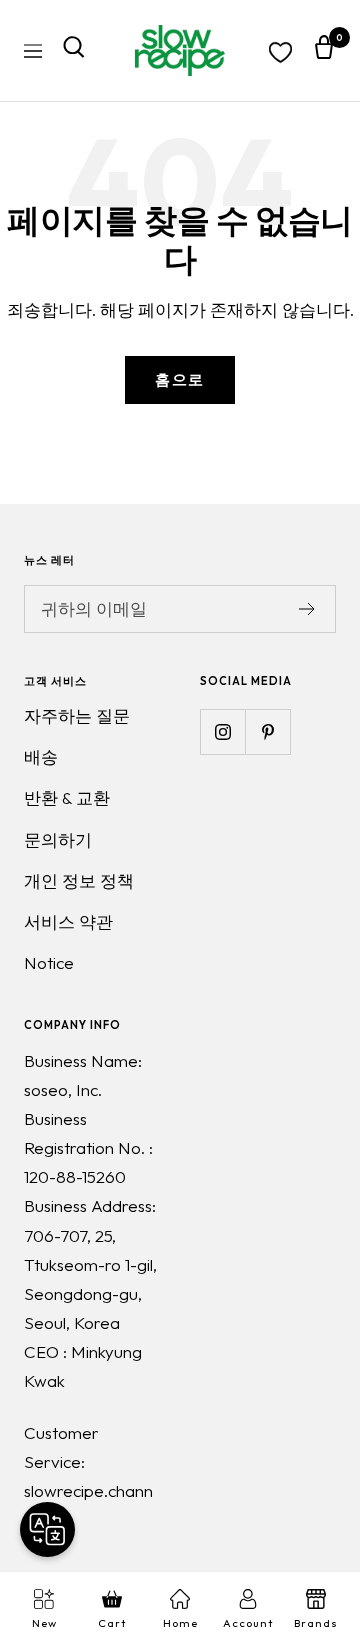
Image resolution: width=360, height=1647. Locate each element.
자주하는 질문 (77, 715)
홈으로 (180, 379)
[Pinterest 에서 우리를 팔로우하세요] (267, 731)
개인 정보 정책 (79, 880)
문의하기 (58, 839)
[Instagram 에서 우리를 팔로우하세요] (222, 731)
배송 (41, 756)
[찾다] (74, 51)
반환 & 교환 (67, 797)
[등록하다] (307, 609)
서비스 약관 (68, 921)
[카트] (324, 51)
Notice (49, 962)
